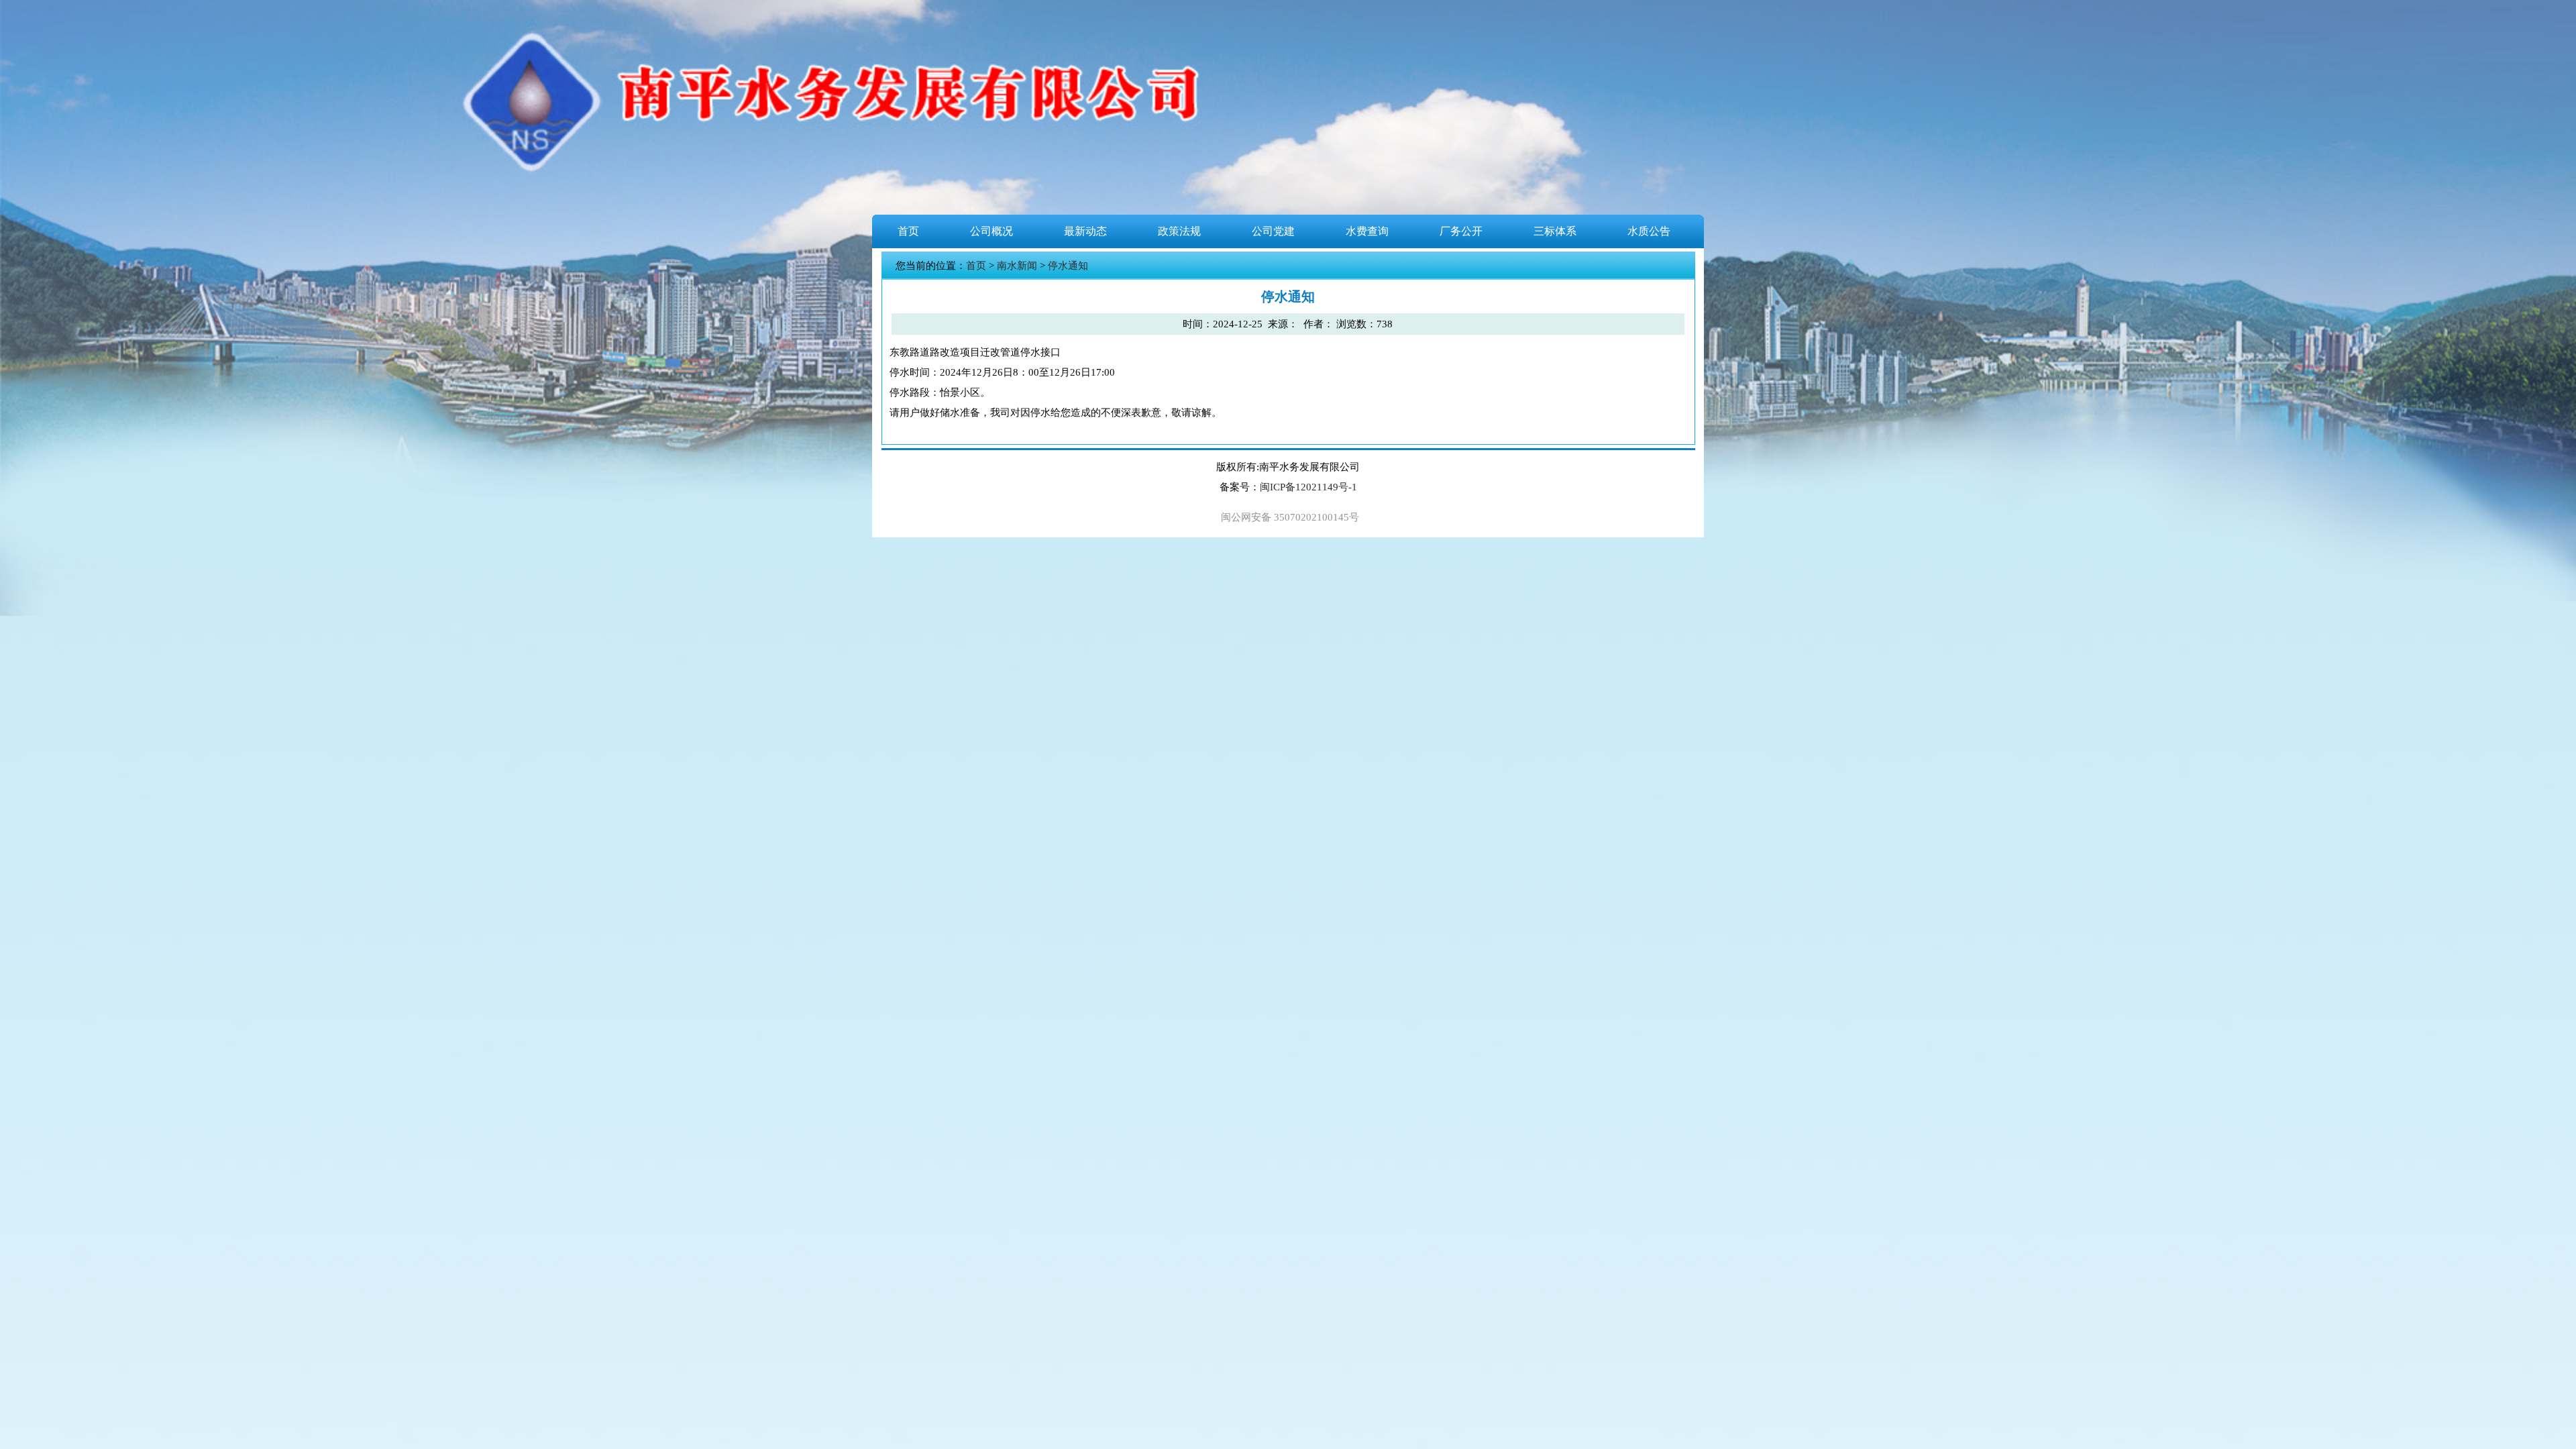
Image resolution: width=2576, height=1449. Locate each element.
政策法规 (1179, 231)
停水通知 (1068, 266)
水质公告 (1649, 231)
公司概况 (991, 231)
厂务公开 (1461, 231)
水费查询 (1367, 231)
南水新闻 (1017, 266)
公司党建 (1273, 231)
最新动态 (1085, 231)
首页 (908, 231)
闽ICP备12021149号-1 (1308, 487)
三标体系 (1555, 231)
